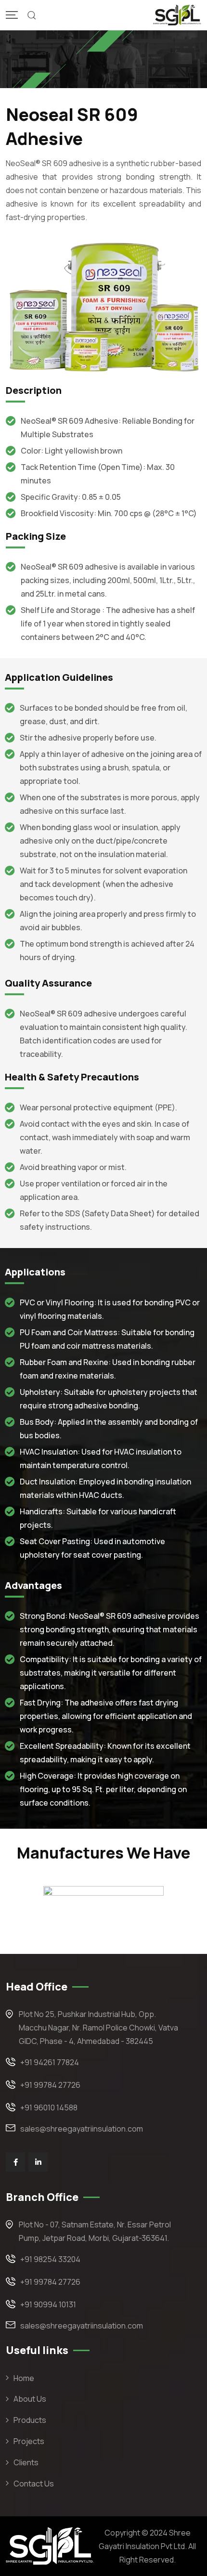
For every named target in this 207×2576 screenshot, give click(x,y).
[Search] (32, 15)
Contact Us (34, 2484)
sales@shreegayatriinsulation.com (82, 2129)
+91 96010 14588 (49, 2108)
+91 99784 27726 (50, 2085)
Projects (29, 2441)
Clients (26, 2462)
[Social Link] (15, 2162)
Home (24, 2378)
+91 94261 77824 (50, 2062)
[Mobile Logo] (177, 15)
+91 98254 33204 (50, 2259)
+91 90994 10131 (48, 2304)
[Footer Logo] (50, 2546)
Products (30, 2420)
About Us (30, 2399)
